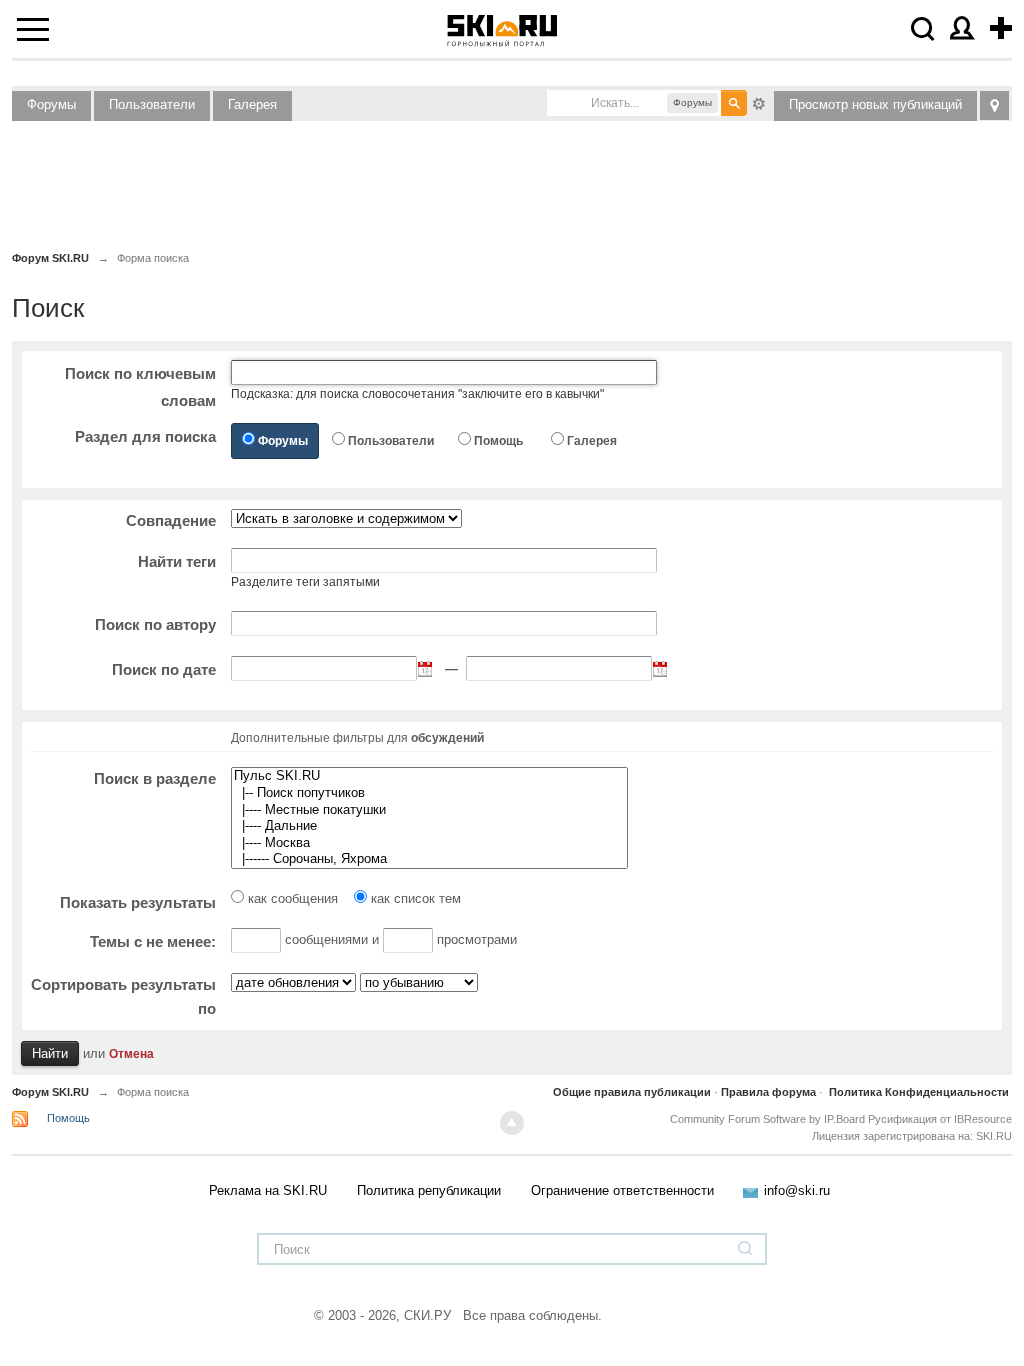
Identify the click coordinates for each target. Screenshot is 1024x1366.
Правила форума (768, 1092)
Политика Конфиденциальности (919, 1092)
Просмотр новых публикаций (875, 104)
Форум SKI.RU (50, 1092)
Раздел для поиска (145, 436)
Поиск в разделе (155, 778)
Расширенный (759, 102)
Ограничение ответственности (622, 1190)
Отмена (131, 1053)
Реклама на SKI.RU (268, 1190)
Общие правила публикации (632, 1092)
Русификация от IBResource (938, 1119)
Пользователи (152, 104)
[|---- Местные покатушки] (429, 810)
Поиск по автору (155, 624)
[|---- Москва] (429, 843)
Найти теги (177, 561)
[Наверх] (512, 1123)
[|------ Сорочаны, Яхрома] (429, 859)
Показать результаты (138, 902)
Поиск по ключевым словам (140, 387)
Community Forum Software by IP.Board (767, 1119)
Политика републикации (429, 1190)
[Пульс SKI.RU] (429, 776)
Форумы (51, 104)
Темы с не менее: (153, 941)
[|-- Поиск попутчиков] (429, 793)
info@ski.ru (797, 1190)
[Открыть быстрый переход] (994, 105)
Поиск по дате (164, 669)
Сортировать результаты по (123, 996)
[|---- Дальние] (429, 826)
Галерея (252, 104)
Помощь (498, 441)
